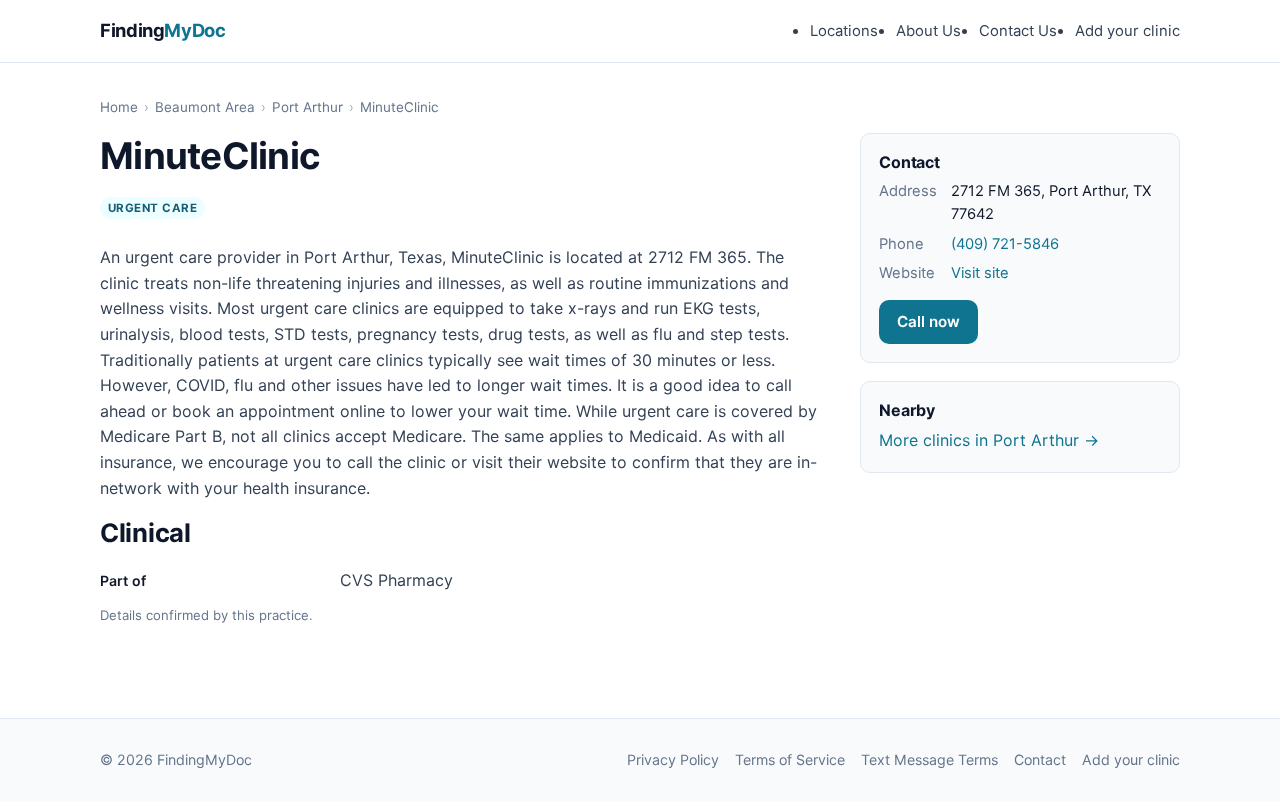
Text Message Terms (929, 759)
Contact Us (1018, 31)
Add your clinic (1127, 31)
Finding (163, 30)
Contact (1040, 759)
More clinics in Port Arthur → (989, 440)
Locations (844, 31)
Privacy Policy (673, 759)
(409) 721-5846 (1005, 244)
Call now (928, 321)
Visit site (980, 273)
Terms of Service (790, 759)
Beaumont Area (205, 107)
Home (119, 107)
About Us (928, 31)
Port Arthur (307, 107)
